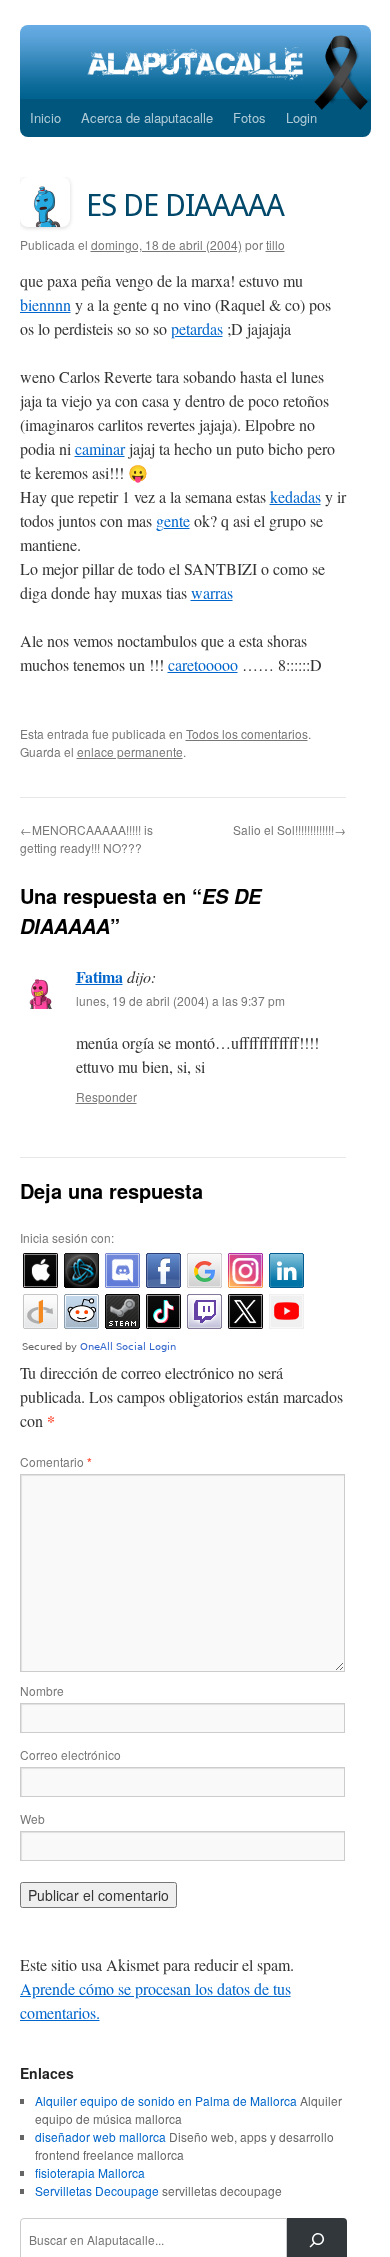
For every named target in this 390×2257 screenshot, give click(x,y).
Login (301, 117)
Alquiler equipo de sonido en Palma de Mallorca (166, 2100)
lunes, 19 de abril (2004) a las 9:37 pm (180, 1000)
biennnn (45, 304)
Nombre (42, 1690)
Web (32, 1818)
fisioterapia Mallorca (90, 2172)
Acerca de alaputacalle (147, 117)
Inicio (45, 117)
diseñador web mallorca (100, 2136)
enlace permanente (130, 751)
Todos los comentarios (247, 733)
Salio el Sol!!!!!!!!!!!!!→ (289, 829)
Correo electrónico (70, 1754)
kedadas (295, 496)
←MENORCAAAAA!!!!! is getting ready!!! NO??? (86, 838)
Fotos (249, 117)
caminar (100, 448)
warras (212, 592)
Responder (106, 1096)
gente (173, 520)
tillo (275, 244)
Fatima (99, 976)
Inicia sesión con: (67, 1237)
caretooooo (203, 664)
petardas (197, 328)
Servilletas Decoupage (97, 2190)
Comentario (56, 1461)
